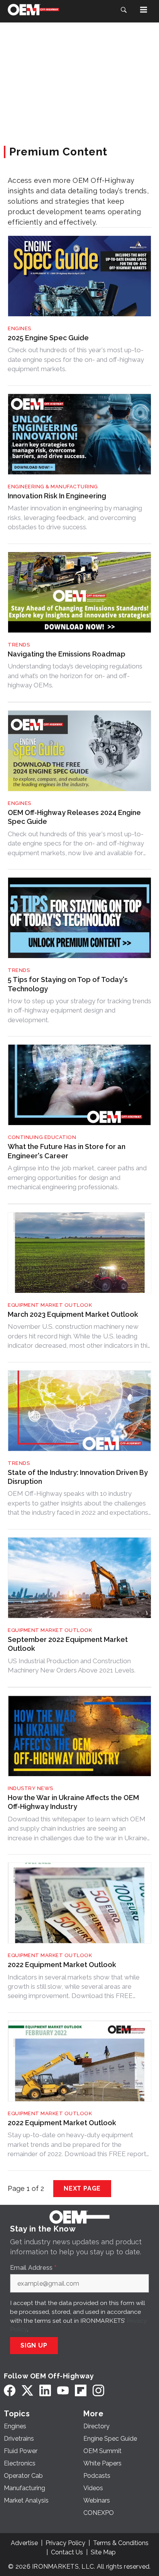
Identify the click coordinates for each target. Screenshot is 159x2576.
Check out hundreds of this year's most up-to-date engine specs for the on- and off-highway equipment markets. (76, 359)
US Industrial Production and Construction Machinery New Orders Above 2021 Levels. (72, 1666)
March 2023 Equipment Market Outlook (73, 1314)
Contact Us (67, 2552)
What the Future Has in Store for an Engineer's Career (67, 1151)
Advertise (24, 2543)
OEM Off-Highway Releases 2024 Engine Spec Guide (74, 817)
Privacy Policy (65, 2543)
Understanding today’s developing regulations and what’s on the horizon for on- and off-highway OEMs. (75, 676)
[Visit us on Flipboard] (81, 2390)
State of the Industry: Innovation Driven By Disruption (78, 1477)
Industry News (30, 1788)
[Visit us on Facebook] (10, 2390)
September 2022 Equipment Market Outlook (68, 1644)
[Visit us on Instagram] (98, 2390)
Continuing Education (42, 1137)
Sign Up (34, 2345)
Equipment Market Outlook (50, 1305)
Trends (19, 645)
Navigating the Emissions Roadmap (67, 654)
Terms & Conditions (121, 2543)
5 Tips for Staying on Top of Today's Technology (68, 984)
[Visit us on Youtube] (63, 2390)
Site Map (103, 2552)
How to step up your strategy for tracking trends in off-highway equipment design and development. (79, 1010)
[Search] (123, 10)
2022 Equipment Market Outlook (62, 1965)
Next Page (82, 2188)
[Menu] (144, 10)
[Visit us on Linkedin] (45, 2390)
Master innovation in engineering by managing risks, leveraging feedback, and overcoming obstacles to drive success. (75, 517)
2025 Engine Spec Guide (48, 338)
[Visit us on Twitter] (27, 2390)
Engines (19, 328)
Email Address (33, 2268)
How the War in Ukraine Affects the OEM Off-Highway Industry (73, 1802)
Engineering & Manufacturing (53, 487)
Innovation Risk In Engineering (57, 496)
